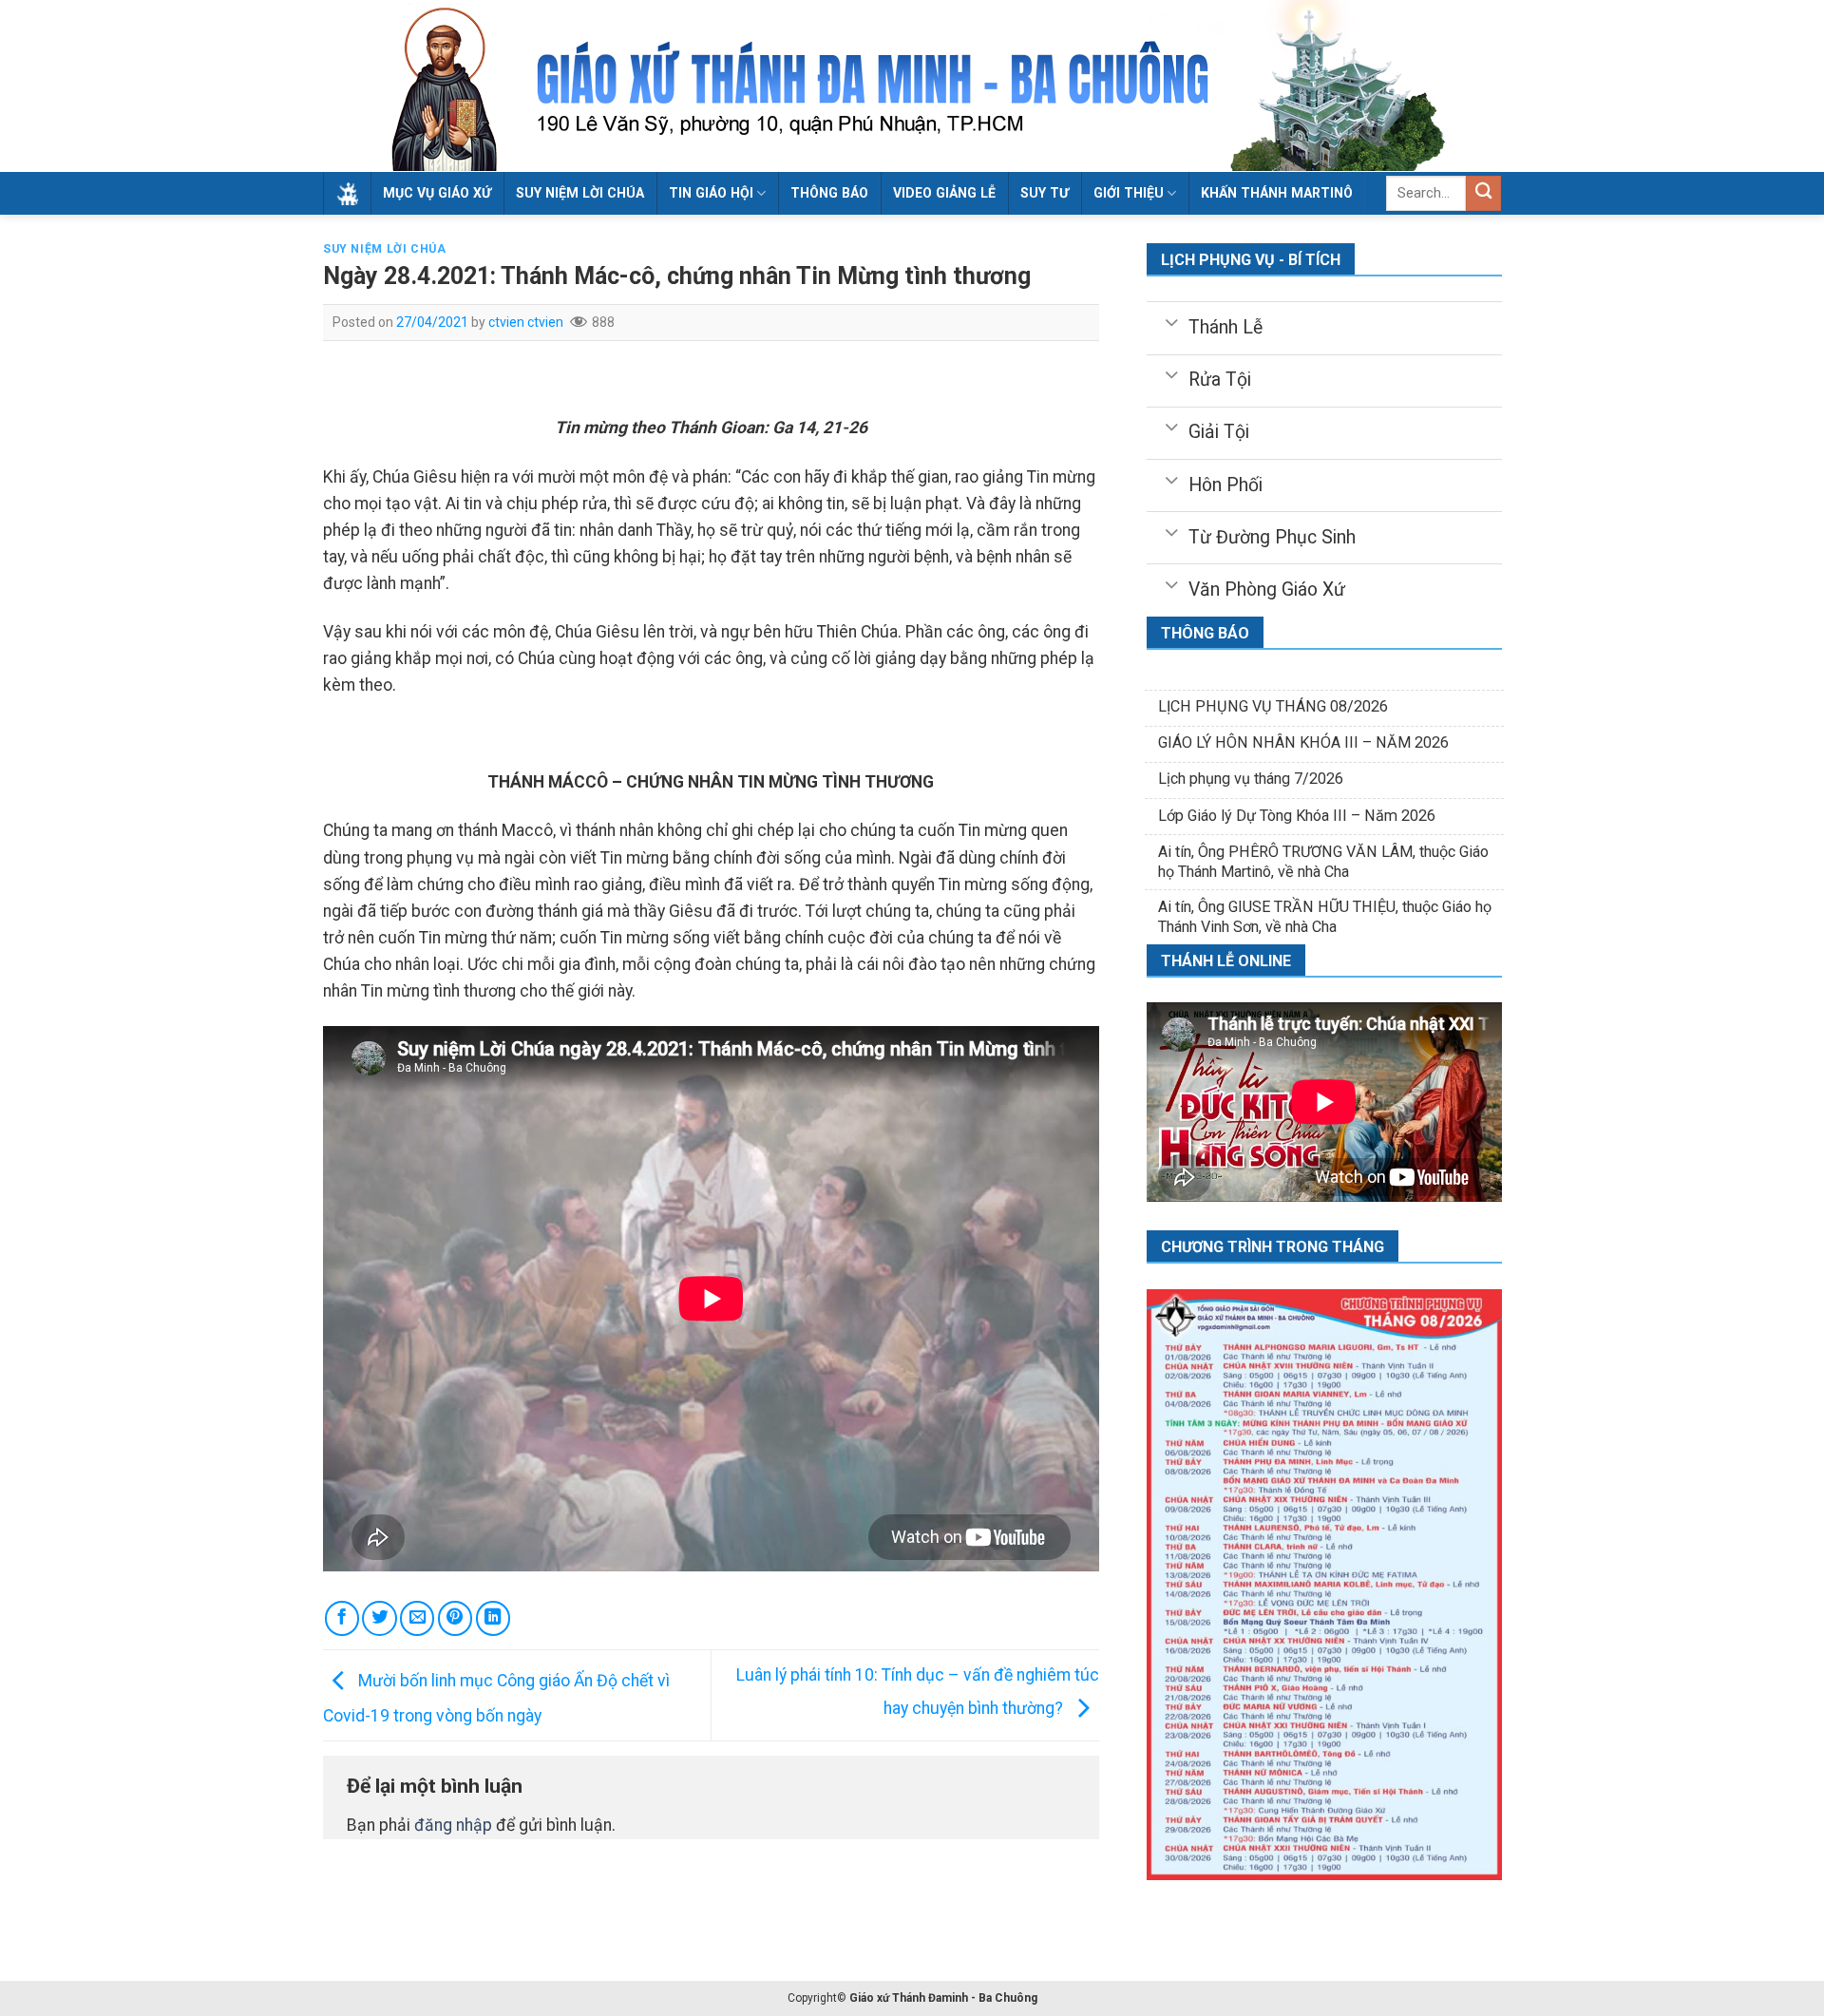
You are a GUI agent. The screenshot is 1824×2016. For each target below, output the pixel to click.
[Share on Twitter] (379, 1618)
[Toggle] (1171, 321)
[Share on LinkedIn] (493, 1618)
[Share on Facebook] (342, 1618)
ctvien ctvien (526, 322)
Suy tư (1045, 193)
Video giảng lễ (944, 193)
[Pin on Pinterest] (455, 1618)
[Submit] (1483, 193)
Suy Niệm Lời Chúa (580, 193)
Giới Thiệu (1129, 193)
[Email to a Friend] (417, 1618)
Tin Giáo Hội (711, 193)
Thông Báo (829, 193)
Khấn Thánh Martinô (1277, 193)
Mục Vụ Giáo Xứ (437, 193)
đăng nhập (453, 1825)
